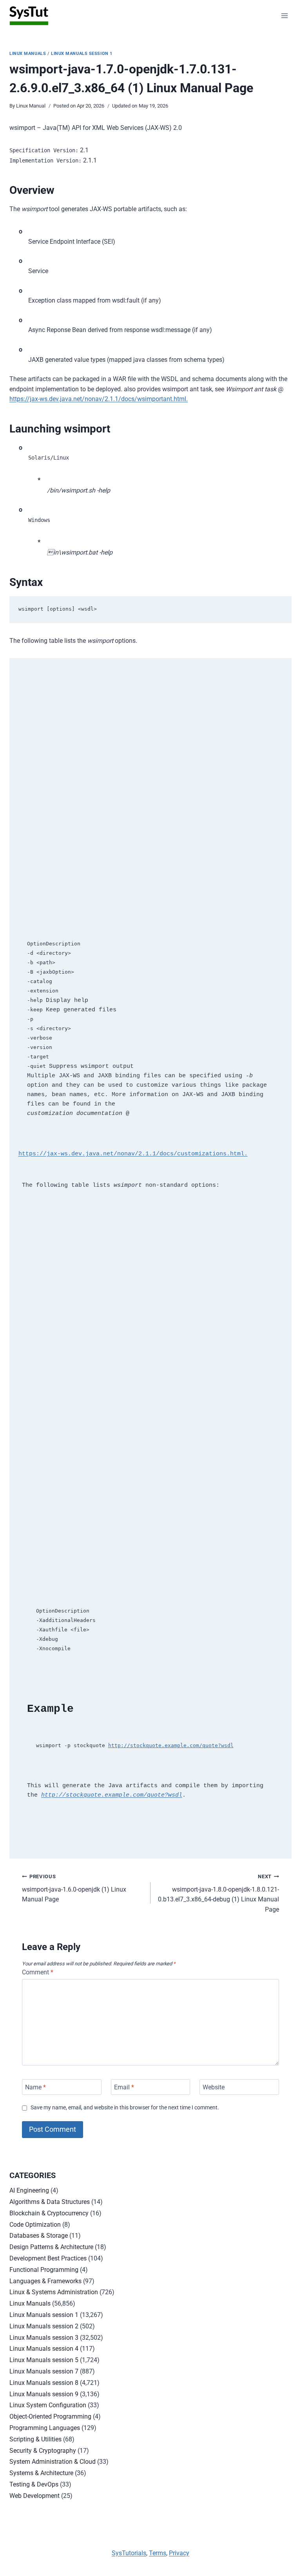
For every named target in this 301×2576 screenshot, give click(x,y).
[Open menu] (284, 16)
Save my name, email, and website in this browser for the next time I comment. (125, 2108)
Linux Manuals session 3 (44, 2338)
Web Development (34, 2496)
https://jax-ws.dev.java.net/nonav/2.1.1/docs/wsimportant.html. (99, 399)
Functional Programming (44, 2270)
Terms (158, 2553)
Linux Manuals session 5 (44, 2360)
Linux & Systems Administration (54, 2292)
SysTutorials (129, 2553)
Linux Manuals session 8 (44, 2383)
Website (214, 2087)
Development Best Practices (48, 2258)
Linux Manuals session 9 (44, 2394)
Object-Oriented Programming (50, 2416)
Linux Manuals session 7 (44, 2371)
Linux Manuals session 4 (44, 2349)
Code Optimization (35, 2225)
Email (124, 2087)
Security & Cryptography (43, 2451)
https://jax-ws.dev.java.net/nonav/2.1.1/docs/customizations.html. (133, 1154)
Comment (38, 1972)
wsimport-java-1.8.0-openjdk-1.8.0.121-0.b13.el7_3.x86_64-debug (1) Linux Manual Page (218, 1893)
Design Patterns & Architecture (51, 2247)
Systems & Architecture (41, 2473)
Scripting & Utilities (35, 2439)
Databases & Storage (39, 2236)
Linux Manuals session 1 (82, 54)
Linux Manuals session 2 (44, 2326)
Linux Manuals (28, 54)
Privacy (179, 2553)
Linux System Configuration (48, 2405)
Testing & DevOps (34, 2484)
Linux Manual (31, 106)
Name (35, 2087)
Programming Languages (45, 2428)
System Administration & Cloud (53, 2462)
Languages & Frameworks (45, 2281)
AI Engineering (29, 2190)
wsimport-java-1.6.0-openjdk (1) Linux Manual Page (74, 1888)
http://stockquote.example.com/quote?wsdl (171, 1745)
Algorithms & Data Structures (50, 2202)
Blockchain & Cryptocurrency (49, 2213)
